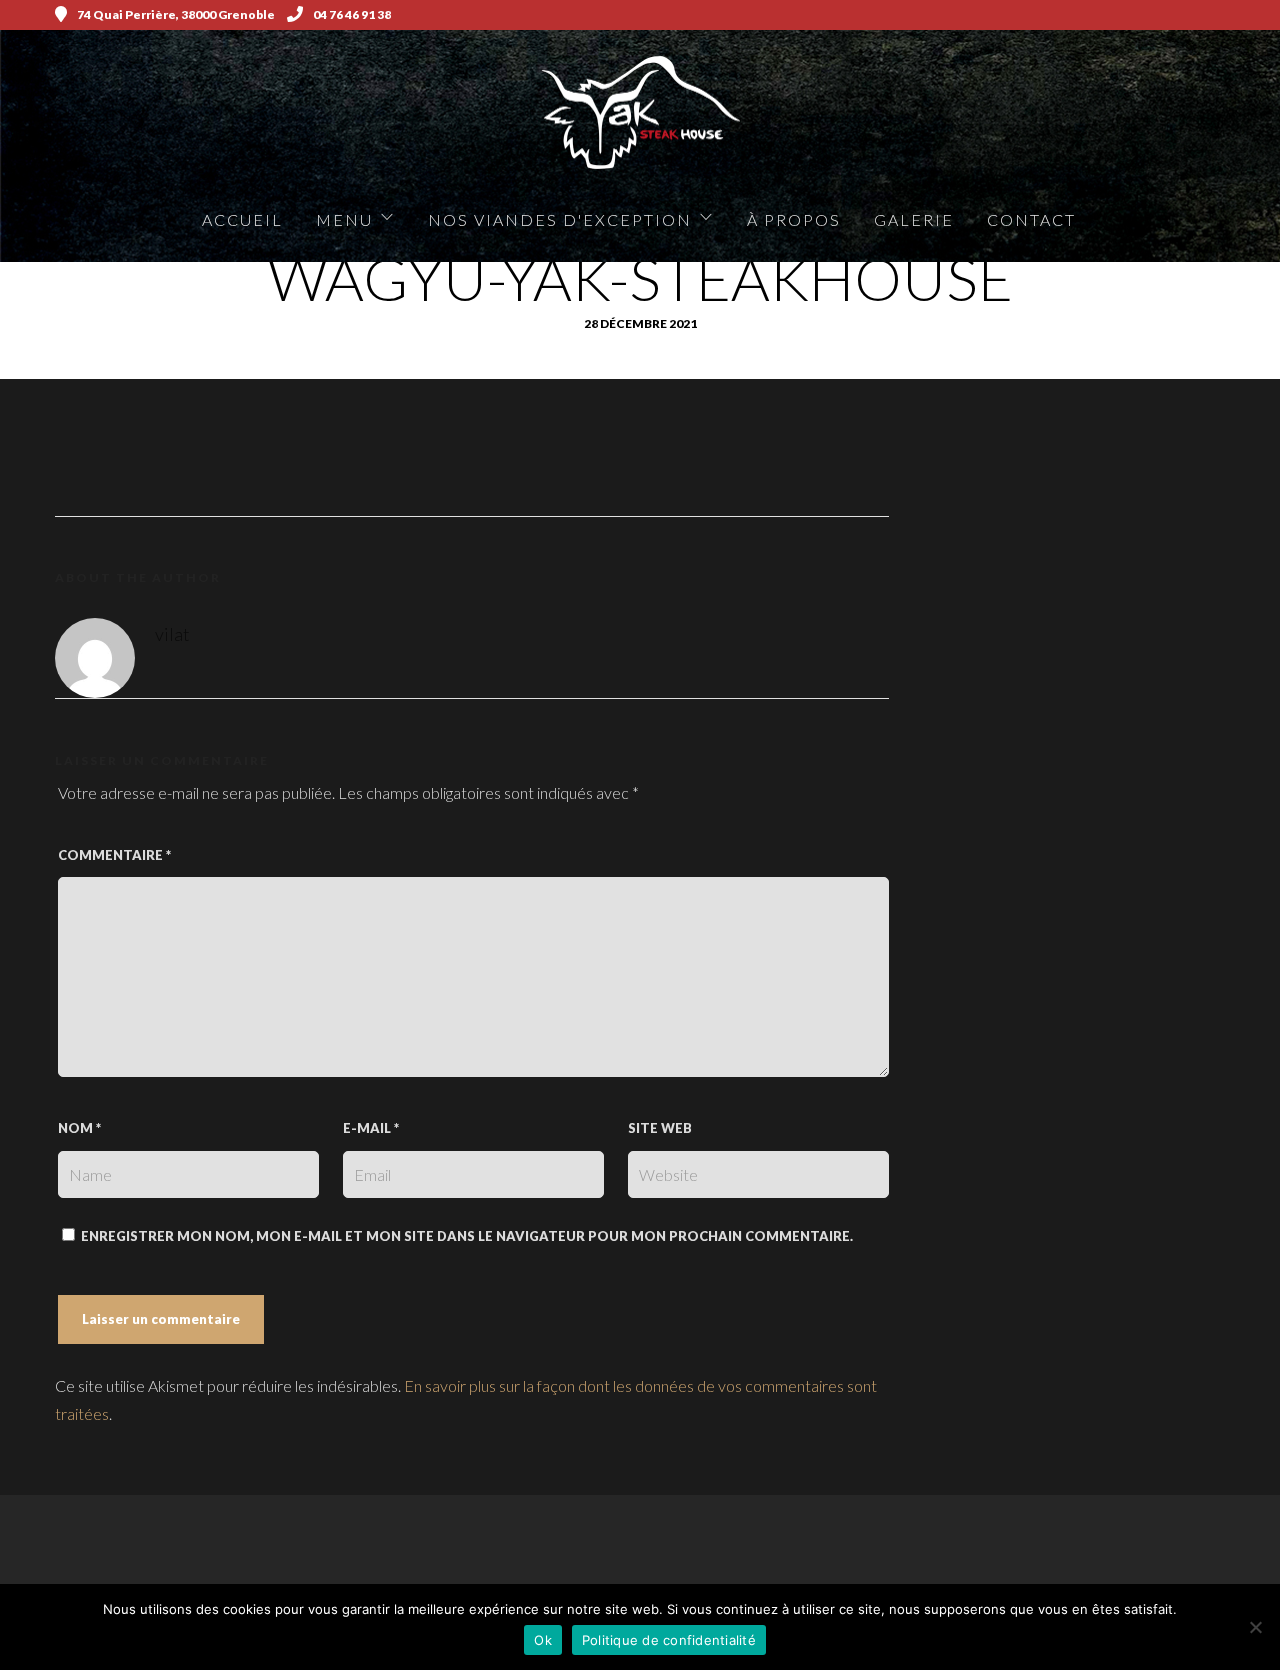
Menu (344, 219)
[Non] (1255, 1627)
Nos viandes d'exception (560, 219)
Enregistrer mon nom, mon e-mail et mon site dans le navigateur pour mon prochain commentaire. (467, 1236)
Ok (543, 1640)
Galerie (914, 219)
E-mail (371, 1128)
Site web (660, 1128)
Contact (1031, 219)
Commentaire (114, 855)
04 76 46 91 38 (352, 14)
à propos (794, 219)
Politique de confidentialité (669, 1640)
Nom (79, 1128)
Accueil (242, 219)
